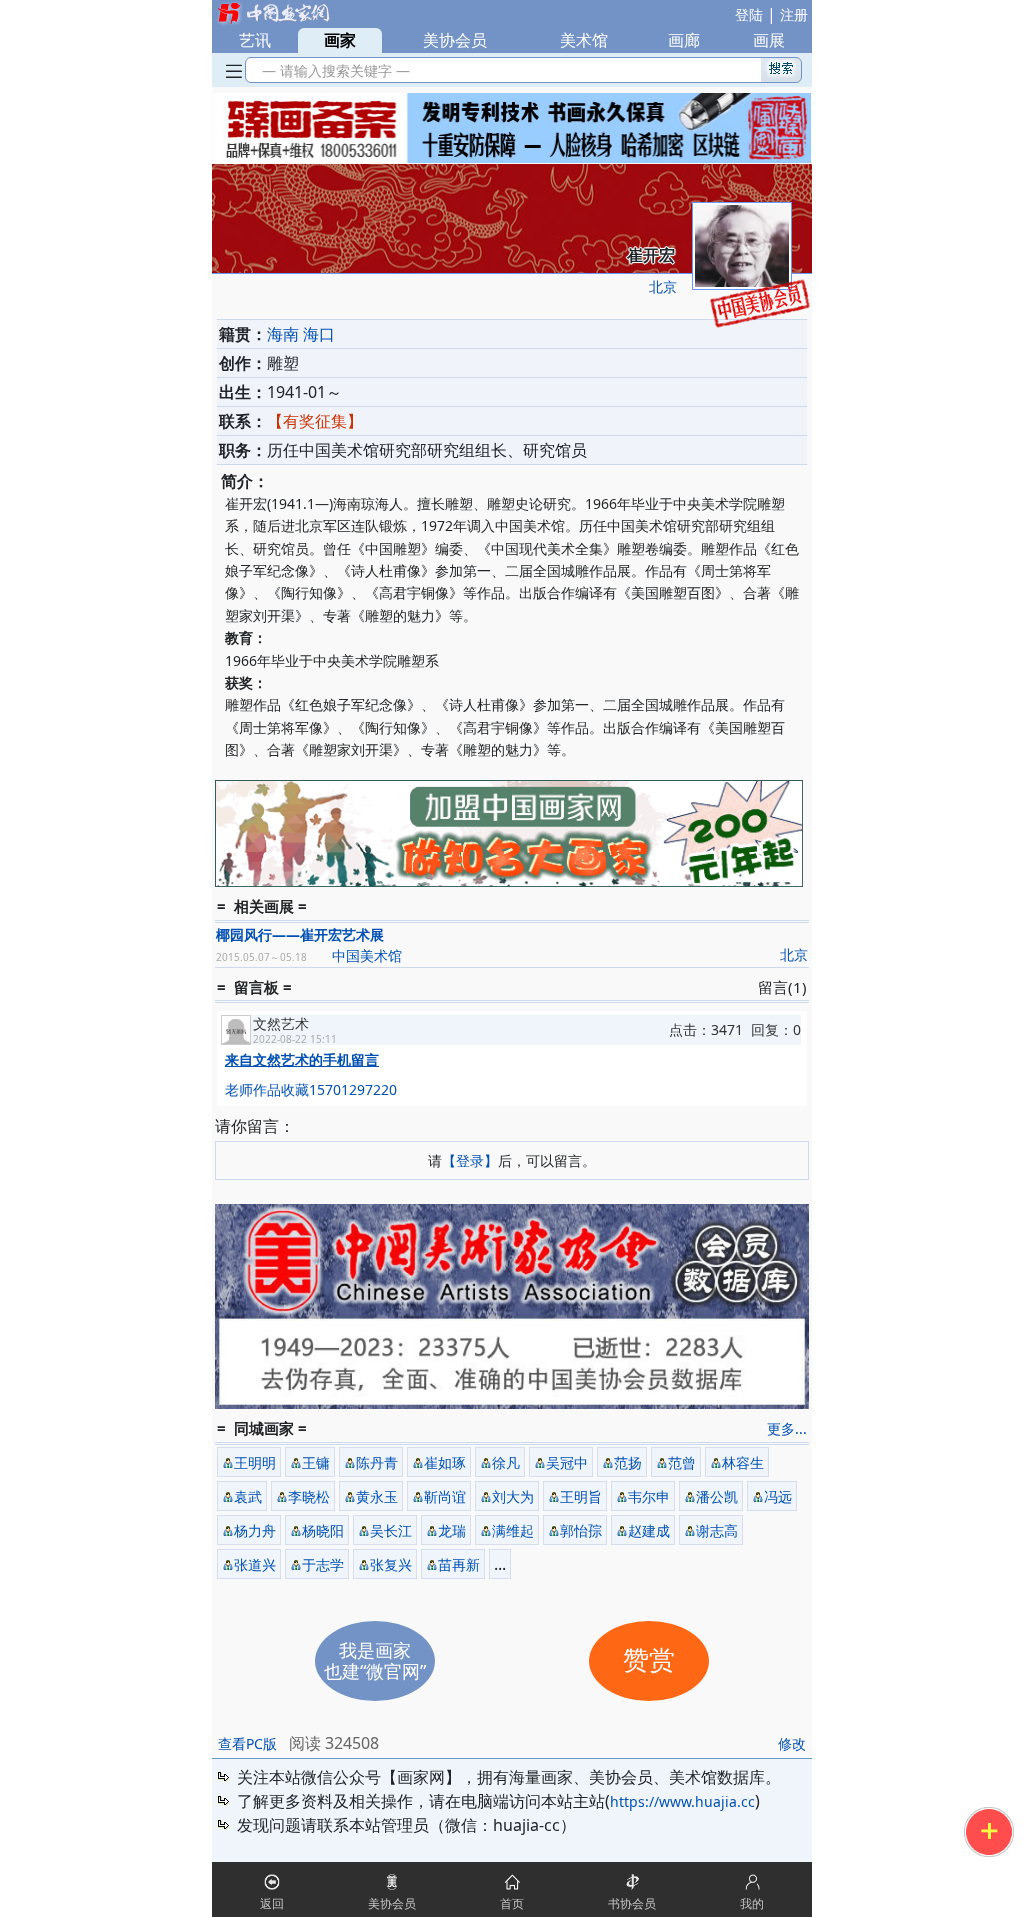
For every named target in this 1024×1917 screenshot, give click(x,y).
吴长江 (391, 1530)
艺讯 (255, 40)
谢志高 (717, 1530)
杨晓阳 (323, 1530)
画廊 (684, 40)
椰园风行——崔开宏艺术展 (300, 934)
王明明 (255, 1462)
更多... (787, 1428)
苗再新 (459, 1564)
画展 (769, 40)
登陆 (749, 14)
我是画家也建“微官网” (375, 1660)
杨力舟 (255, 1530)
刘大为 (513, 1496)
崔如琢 (445, 1462)
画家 (340, 40)
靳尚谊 (445, 1496)
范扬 (628, 1462)
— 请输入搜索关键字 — (332, 70)
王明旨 (581, 1496)
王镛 (316, 1462)
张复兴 (391, 1564)
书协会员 (632, 1903)
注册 (794, 14)
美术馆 (584, 40)
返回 (272, 1903)
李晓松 (309, 1496)
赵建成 (649, 1530)
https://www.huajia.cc (682, 1801)
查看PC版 (247, 1743)
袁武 (248, 1496)
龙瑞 (452, 1530)
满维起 (513, 1530)
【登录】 (470, 1160)
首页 (512, 1903)
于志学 (323, 1564)
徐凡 (506, 1462)
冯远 (778, 1496)
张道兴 (255, 1564)
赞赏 (649, 1660)
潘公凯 (717, 1496)
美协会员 (455, 40)
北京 (663, 286)
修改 (792, 1743)
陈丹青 (377, 1462)
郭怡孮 (581, 1530)
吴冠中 (567, 1462)
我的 (752, 1903)
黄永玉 (377, 1496)
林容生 (743, 1462)
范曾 (682, 1462)
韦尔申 (649, 1496)
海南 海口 (301, 334)
